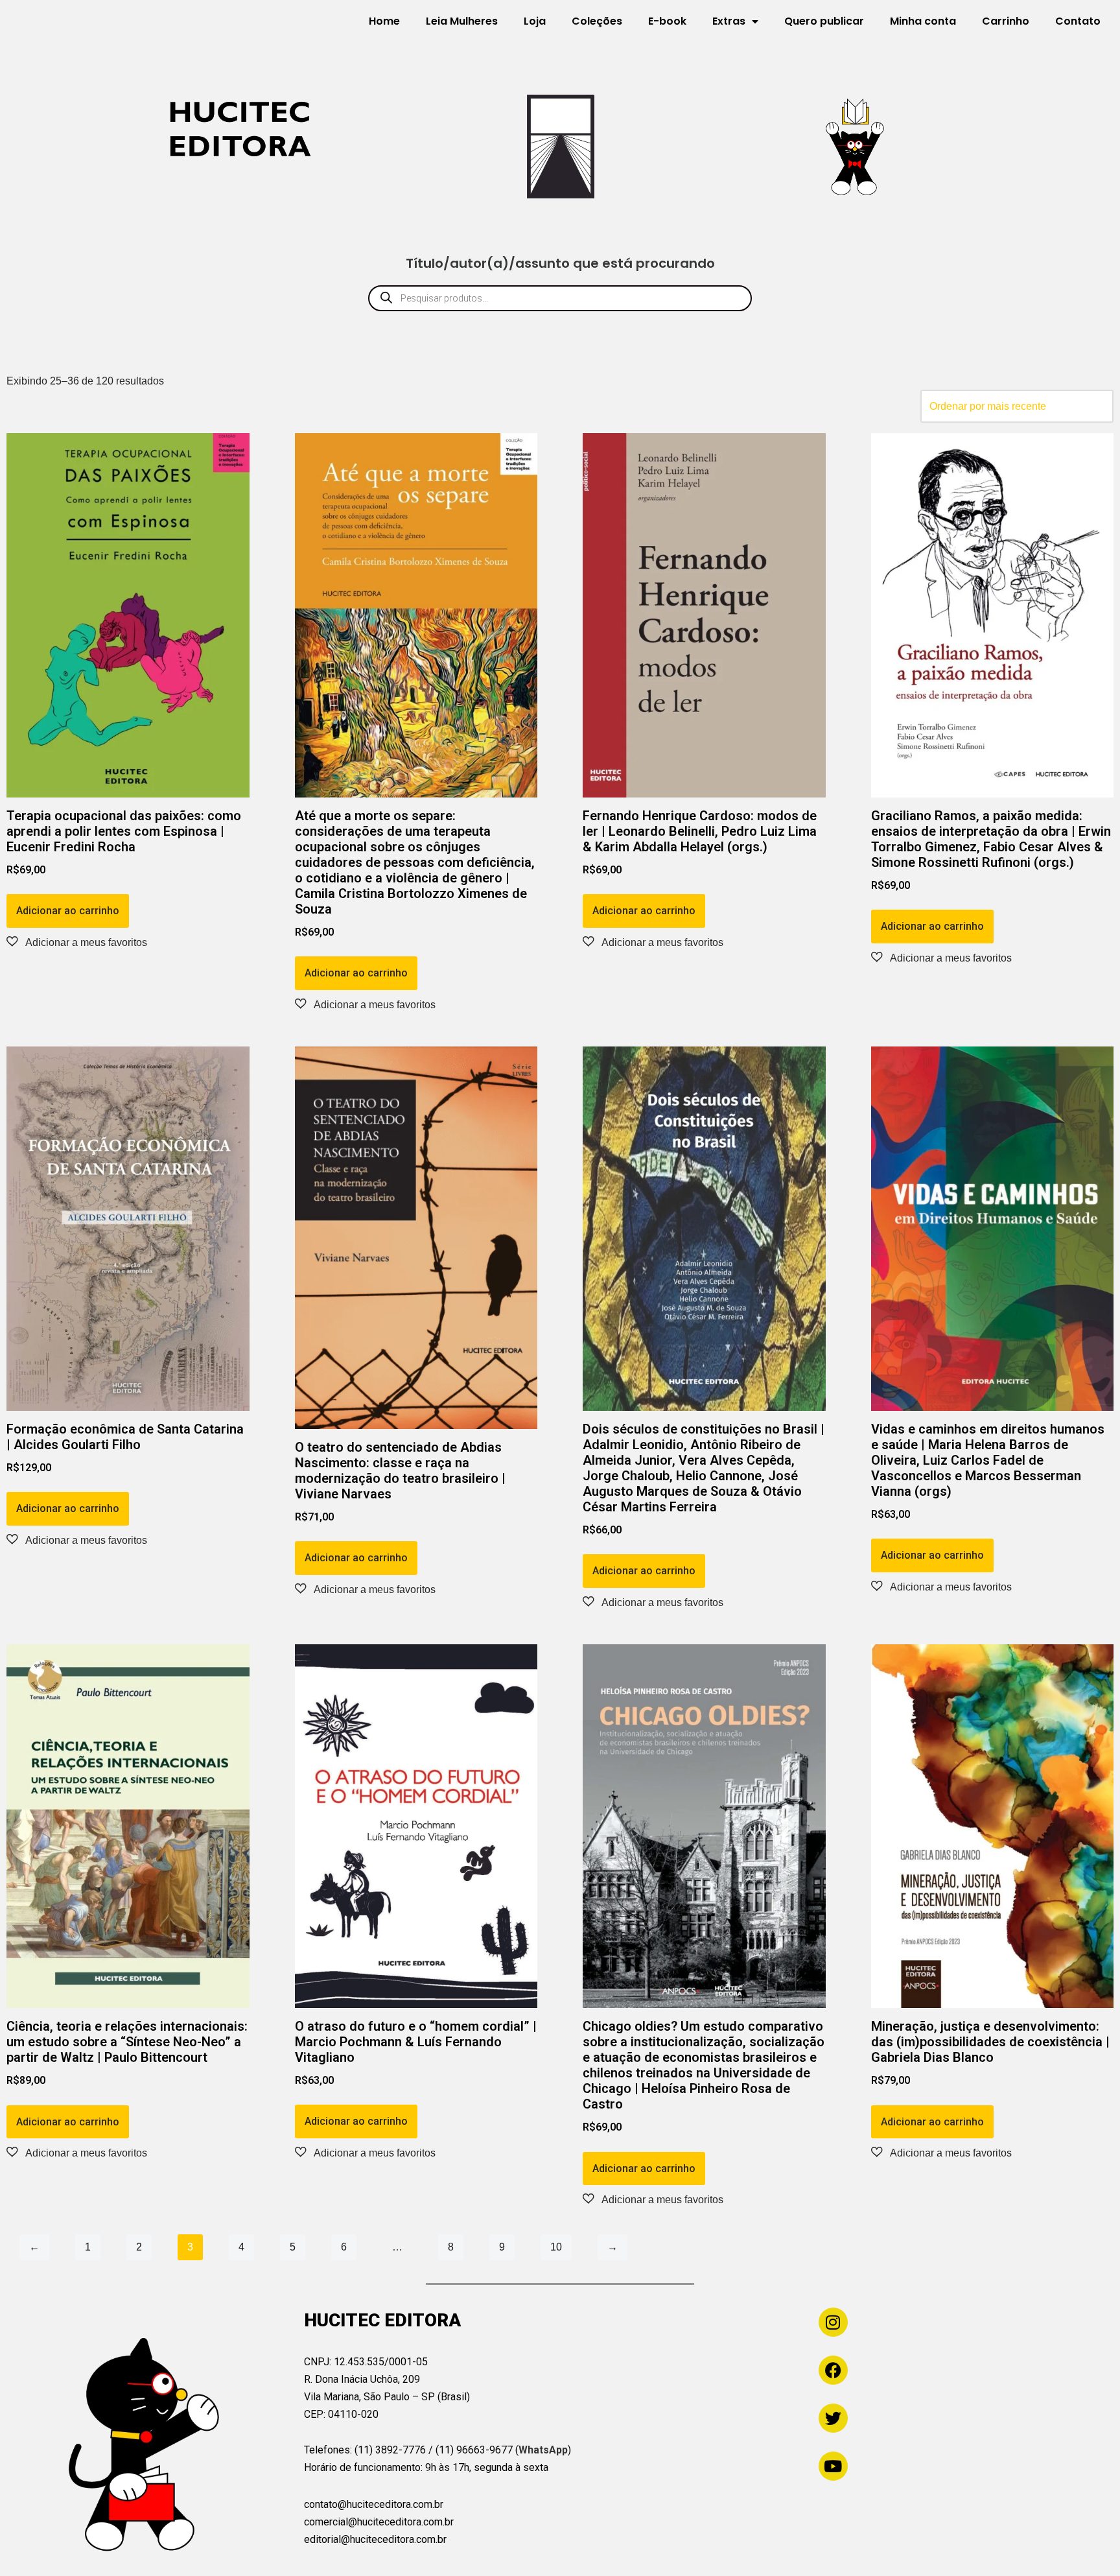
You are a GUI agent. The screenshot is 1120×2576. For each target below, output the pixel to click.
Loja (535, 21)
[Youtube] (833, 2466)
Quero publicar (824, 21)
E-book (667, 21)
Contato (1078, 21)
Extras (729, 21)
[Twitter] (833, 2418)
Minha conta (923, 21)
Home (384, 21)
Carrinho (1006, 21)
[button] (77, 942)
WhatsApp (543, 2450)
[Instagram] (833, 2322)
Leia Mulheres (462, 21)
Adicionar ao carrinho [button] (68, 911)
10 (556, 2247)
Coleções (597, 21)
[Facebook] (833, 2370)
